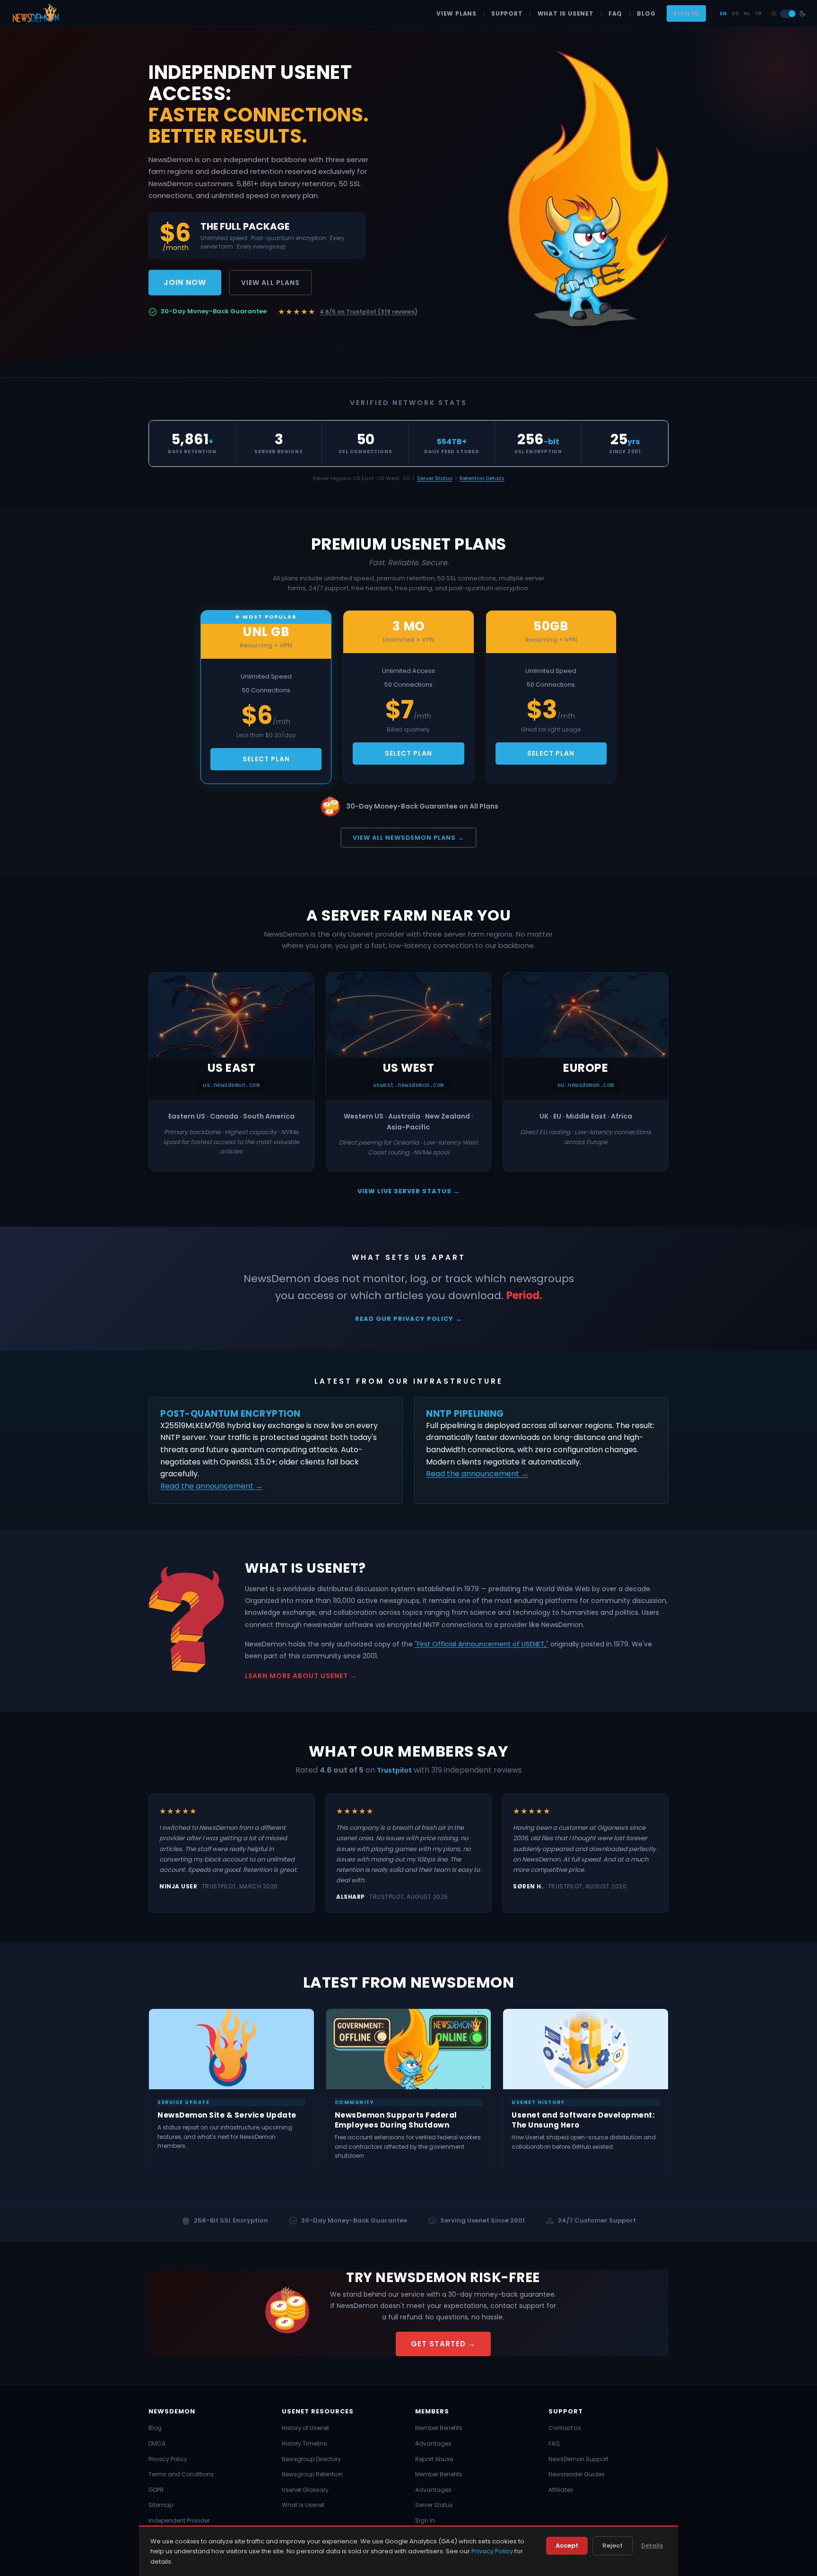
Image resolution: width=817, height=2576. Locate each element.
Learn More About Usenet (296, 1676)
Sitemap (161, 2505)
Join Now (185, 282)
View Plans (456, 13)
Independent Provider (179, 2520)
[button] (788, 14)
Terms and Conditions (181, 2474)
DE (735, 13)
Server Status (435, 478)
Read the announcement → (212, 1486)
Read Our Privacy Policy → (408, 1319)
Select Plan (266, 759)
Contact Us (565, 2428)
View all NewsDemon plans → (408, 838)
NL (747, 13)
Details (652, 2546)
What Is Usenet (566, 13)
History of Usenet (305, 2428)
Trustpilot (394, 1770)
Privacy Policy (168, 2459)
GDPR (156, 2490)
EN (723, 13)
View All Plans (270, 283)
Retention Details (482, 478)
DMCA (157, 2443)
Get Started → (443, 2344)
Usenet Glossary (305, 2490)
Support (507, 13)
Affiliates (561, 2490)
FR (759, 13)
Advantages (433, 2443)
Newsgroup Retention (312, 2474)
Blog (646, 13)
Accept (567, 2546)
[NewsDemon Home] (35, 14)
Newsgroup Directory (311, 2459)
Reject (613, 2546)
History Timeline (304, 2443)
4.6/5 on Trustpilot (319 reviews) (369, 312)
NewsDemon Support (578, 2459)
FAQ (615, 13)
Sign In (686, 13)
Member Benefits (439, 2428)
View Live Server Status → (409, 1191)
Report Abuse (434, 2459)
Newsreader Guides (577, 2474)
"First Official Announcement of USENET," (482, 1644)
